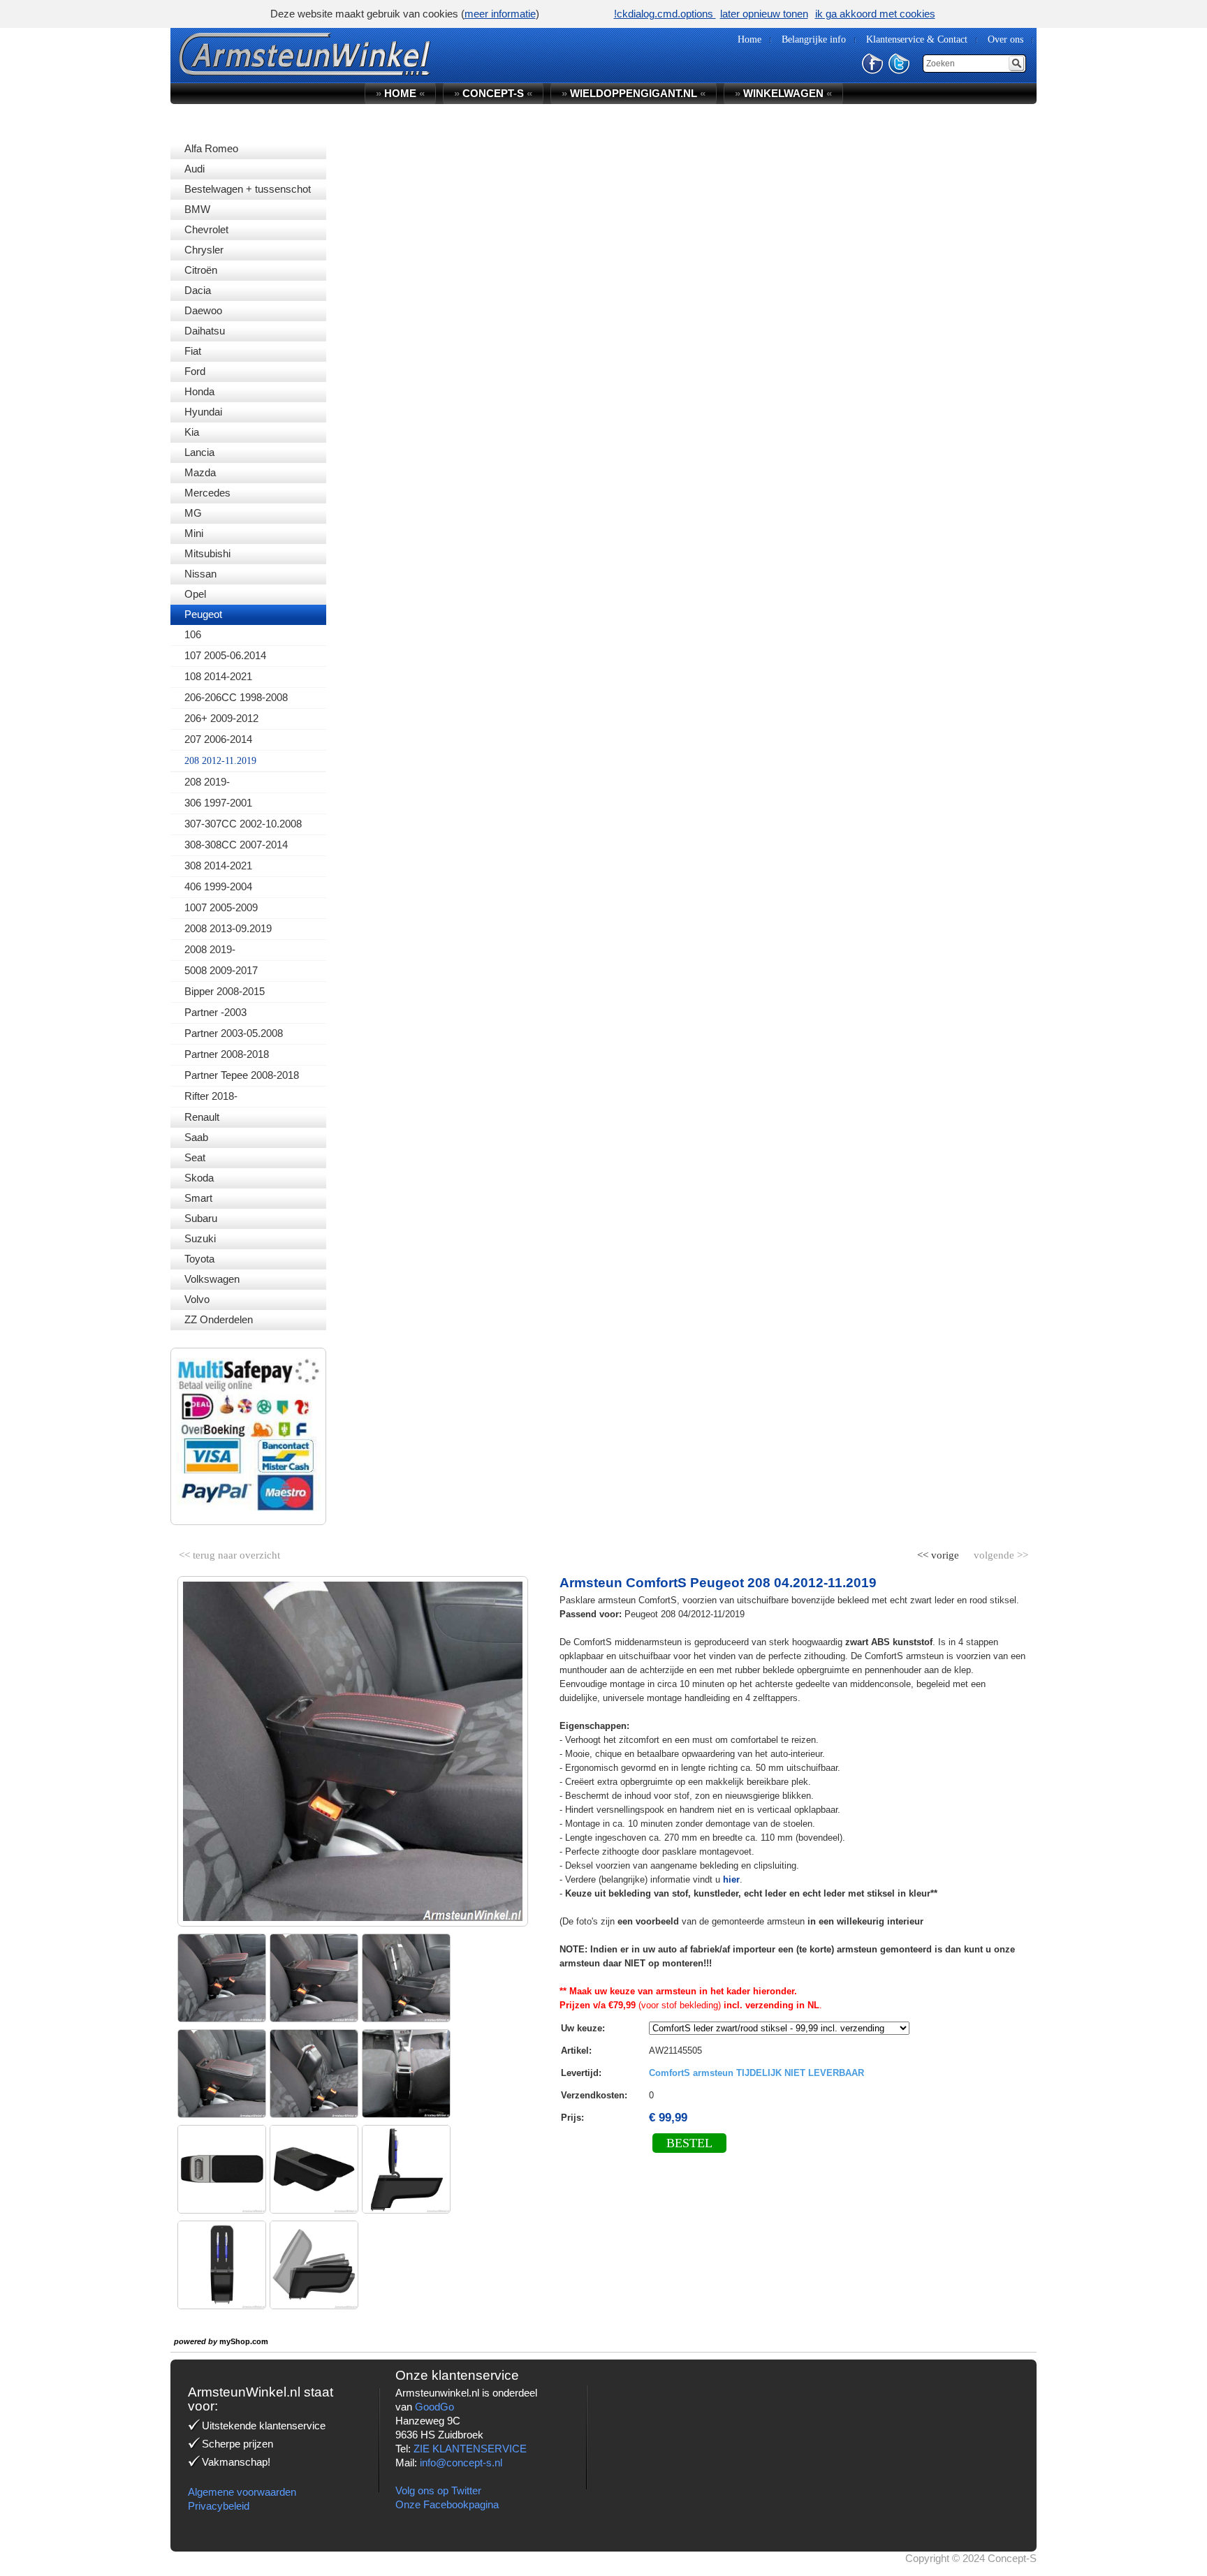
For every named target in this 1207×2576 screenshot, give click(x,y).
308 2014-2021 (218, 866)
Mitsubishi (207, 553)
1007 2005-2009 (221, 907)
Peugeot (203, 614)
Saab (196, 1137)
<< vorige (939, 1552)
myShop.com (244, 2341)
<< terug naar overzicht (229, 1552)
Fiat (193, 351)
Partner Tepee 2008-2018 (242, 1075)
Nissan (200, 574)
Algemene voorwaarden (242, 2492)
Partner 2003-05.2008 (234, 1033)
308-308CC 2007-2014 (236, 845)
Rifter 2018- (211, 1096)
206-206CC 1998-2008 (236, 697)
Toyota (199, 1259)
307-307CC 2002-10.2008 (243, 824)
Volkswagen (212, 1279)
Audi (195, 169)
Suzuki (200, 1238)
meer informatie (500, 14)
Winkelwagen (783, 93)
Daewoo (203, 310)
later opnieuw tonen (764, 14)
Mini (194, 533)
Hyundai (203, 412)
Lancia (199, 452)
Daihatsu (205, 331)
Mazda (200, 472)
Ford (195, 371)
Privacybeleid (219, 2506)
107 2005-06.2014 (225, 655)
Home (400, 93)
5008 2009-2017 (221, 970)
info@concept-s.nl (461, 2463)
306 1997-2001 (218, 803)
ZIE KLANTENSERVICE (470, 2449)
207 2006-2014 (218, 739)
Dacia (198, 290)
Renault (202, 1117)
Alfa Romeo (211, 148)
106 (193, 634)
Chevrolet (206, 229)
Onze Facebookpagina (447, 2504)
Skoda (199, 1178)
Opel (195, 594)
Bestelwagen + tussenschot (248, 189)
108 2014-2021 (218, 676)
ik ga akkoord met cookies (875, 14)
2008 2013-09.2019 (228, 928)
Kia (192, 432)
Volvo (197, 1299)
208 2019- (207, 782)
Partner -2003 (215, 1012)
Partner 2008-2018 (227, 1054)
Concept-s (493, 93)
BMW (197, 209)
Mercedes (207, 493)
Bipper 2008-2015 (225, 991)
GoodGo (434, 2407)
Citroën (201, 270)
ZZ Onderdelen (219, 1319)
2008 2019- (210, 949)
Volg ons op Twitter (438, 2490)
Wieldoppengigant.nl (634, 93)
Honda (199, 391)
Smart (198, 1198)
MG (193, 513)
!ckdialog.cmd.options (665, 14)
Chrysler (204, 250)
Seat (195, 1157)
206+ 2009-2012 (221, 718)
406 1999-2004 (218, 886)
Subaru (201, 1218)
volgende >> (1000, 1552)
